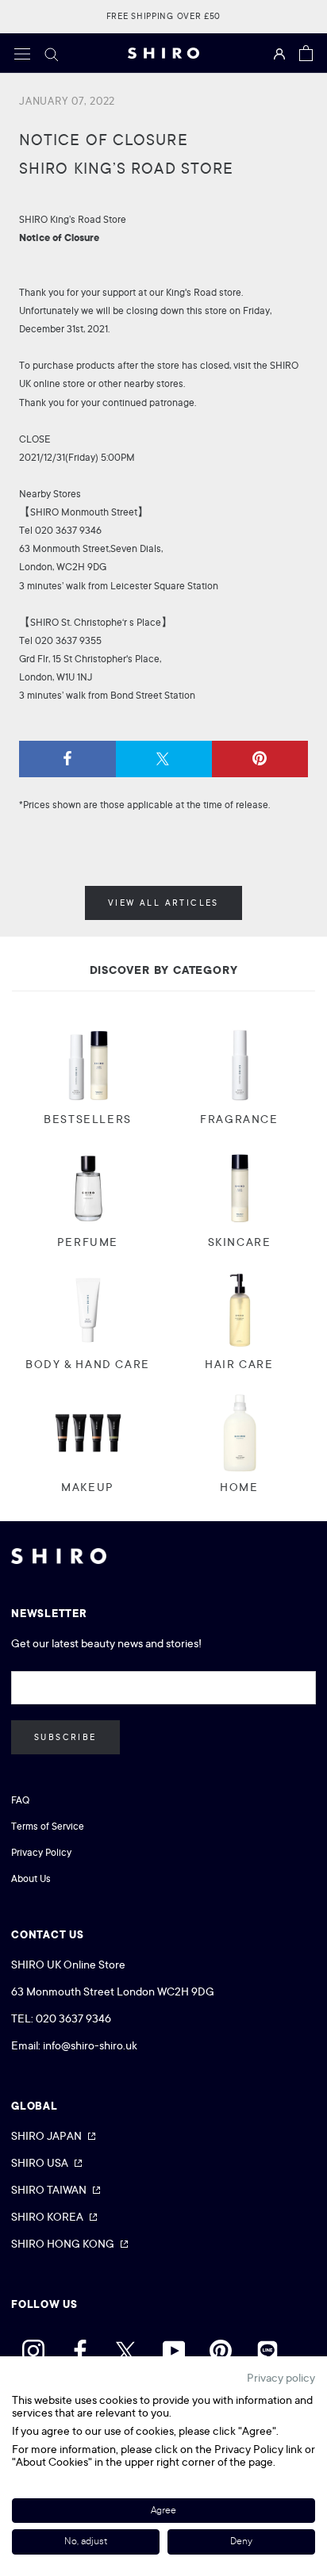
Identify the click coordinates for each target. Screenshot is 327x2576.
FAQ (20, 1800)
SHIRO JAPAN (46, 2136)
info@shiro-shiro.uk (90, 2045)
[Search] (52, 53)
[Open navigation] (22, 53)
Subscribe (65, 1737)
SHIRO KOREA (47, 2217)
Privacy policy (281, 2378)
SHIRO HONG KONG (63, 2244)
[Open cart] (306, 53)
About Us (31, 1879)
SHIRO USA (40, 2163)
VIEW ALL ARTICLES (163, 903)
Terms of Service (48, 1827)
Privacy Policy (41, 1853)
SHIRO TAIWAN (49, 2190)
